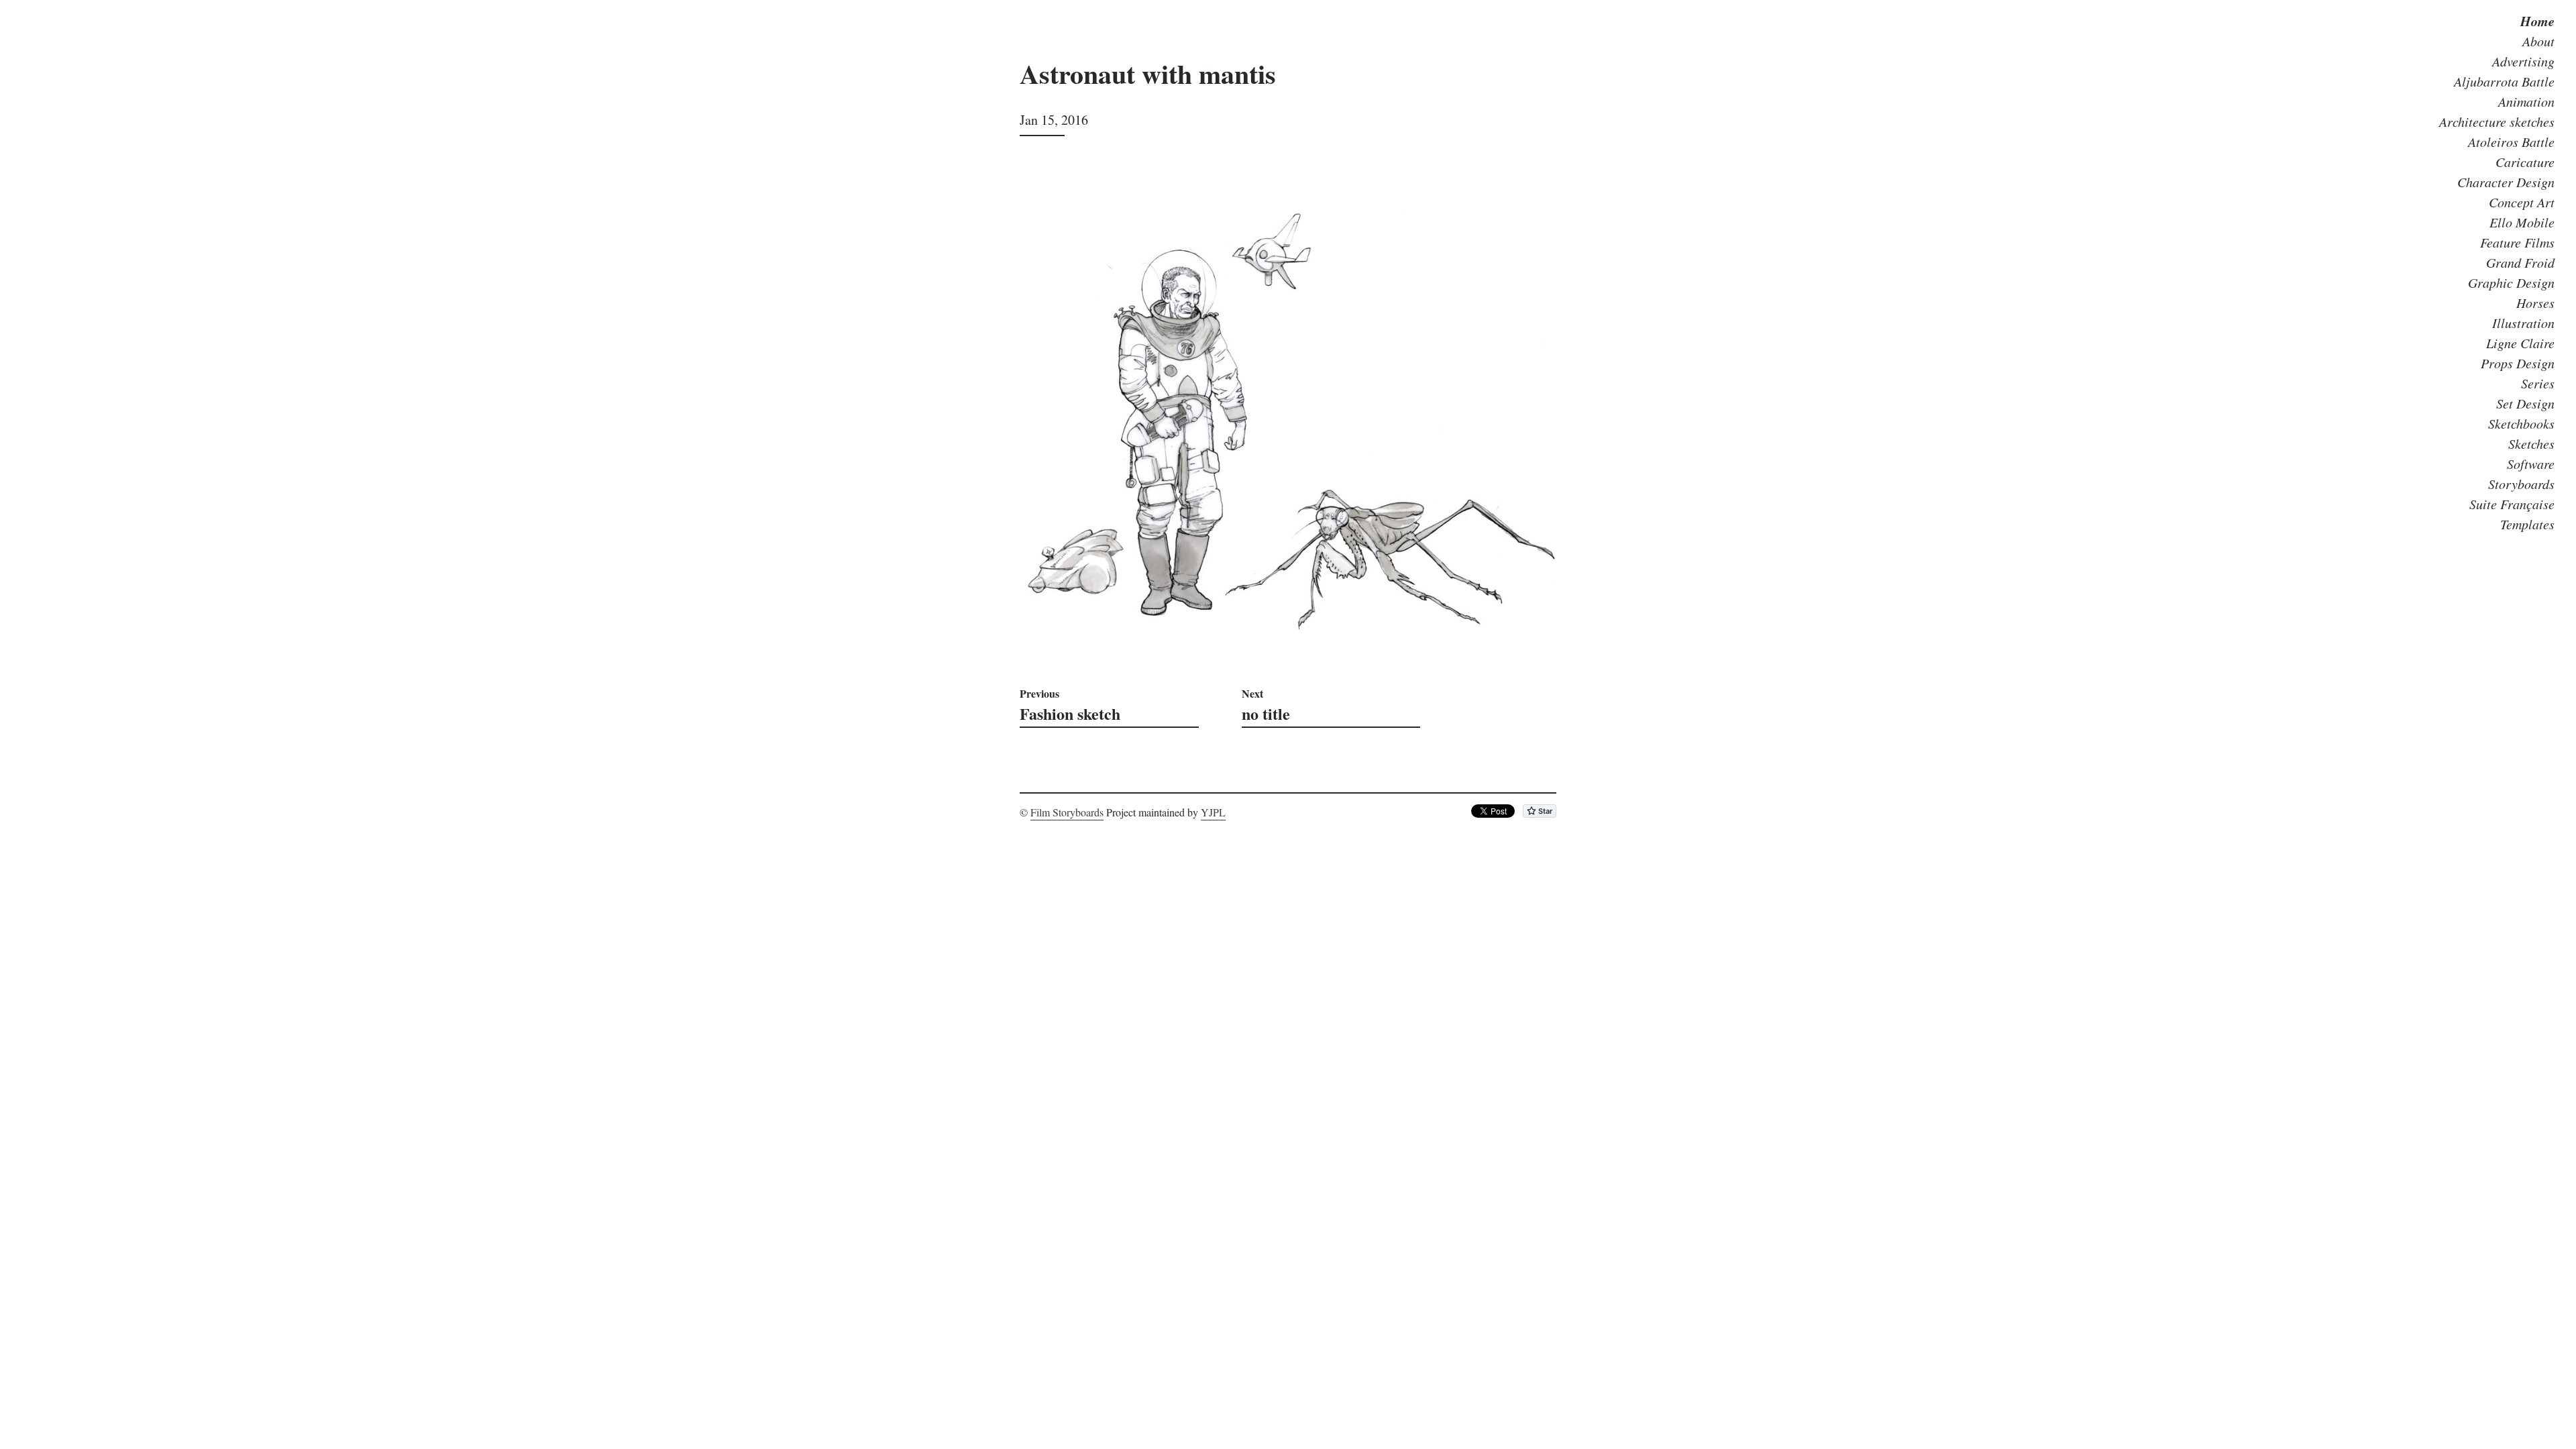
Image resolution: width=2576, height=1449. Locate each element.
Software (2531, 464)
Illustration (2523, 323)
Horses (2535, 303)
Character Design (2506, 182)
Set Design (2525, 403)
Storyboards (2521, 484)
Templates (2527, 524)
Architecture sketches (2497, 121)
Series (2538, 383)
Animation (2526, 101)
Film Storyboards (1067, 812)
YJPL (1213, 812)
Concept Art (2522, 202)
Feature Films (2517, 242)
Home (2537, 21)
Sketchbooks (2521, 423)
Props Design (2518, 363)
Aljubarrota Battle (2504, 81)
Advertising (2523, 61)
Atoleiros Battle (2511, 142)
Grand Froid (2520, 262)
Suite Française (2512, 504)
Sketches (2531, 443)
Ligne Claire (2520, 343)
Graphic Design (2511, 282)
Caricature (2525, 162)
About (2538, 41)
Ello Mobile (2522, 222)
